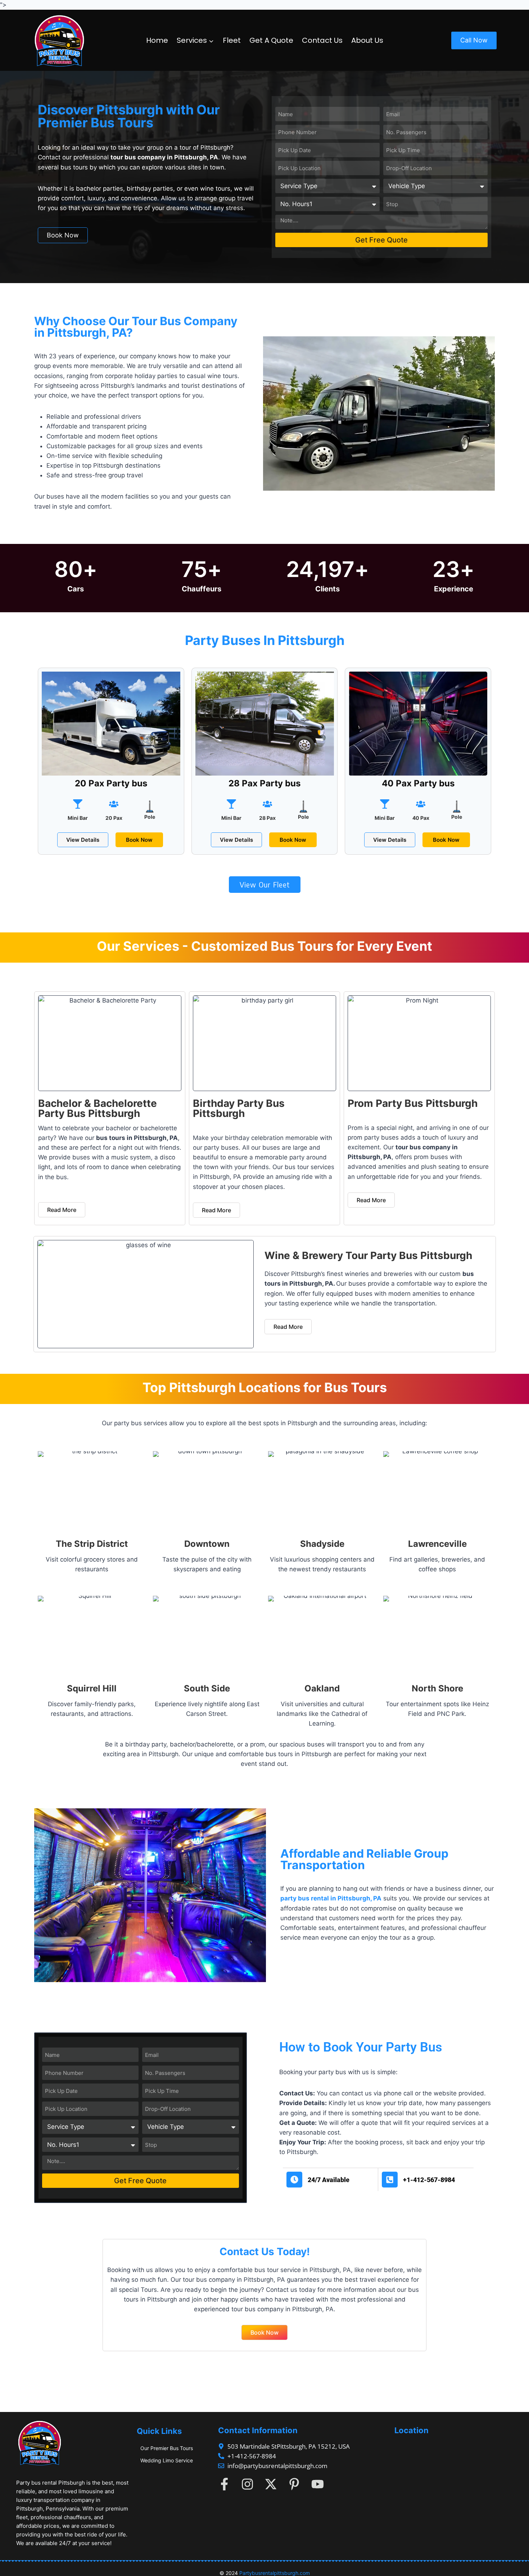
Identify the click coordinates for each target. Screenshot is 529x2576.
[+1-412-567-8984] (390, 2180)
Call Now (474, 40)
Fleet (232, 40)
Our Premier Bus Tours (167, 2448)
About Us (367, 40)
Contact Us (322, 40)
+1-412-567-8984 (429, 2180)
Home (157, 40)
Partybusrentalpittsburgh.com (275, 2573)
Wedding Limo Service (167, 2460)
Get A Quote (271, 40)
